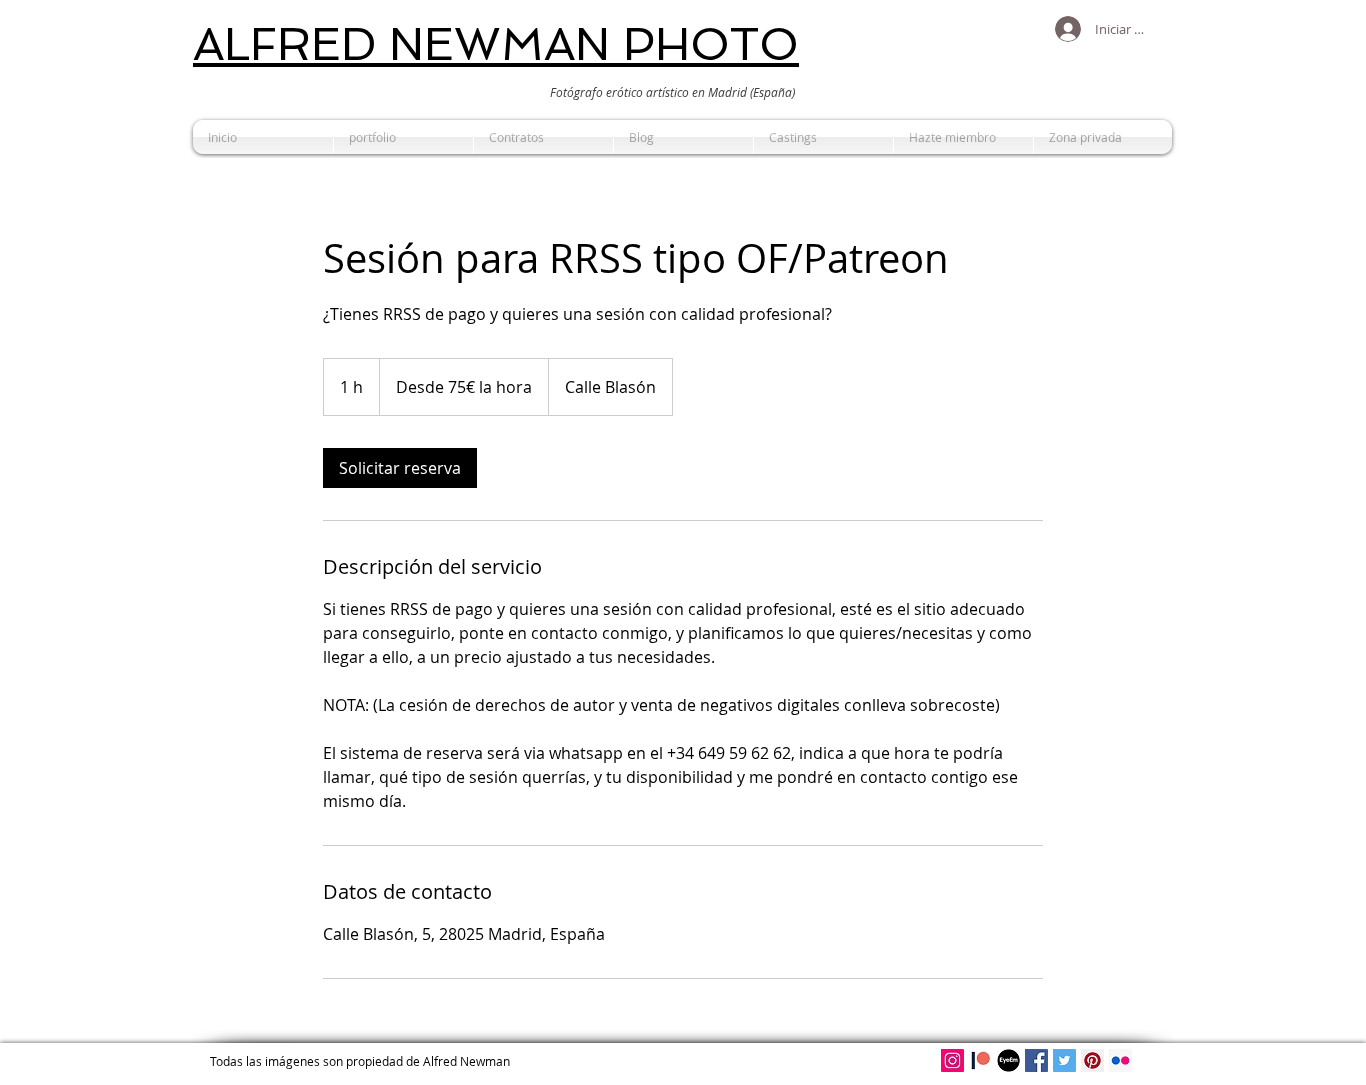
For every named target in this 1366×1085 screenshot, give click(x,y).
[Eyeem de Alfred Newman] (1008, 1060)
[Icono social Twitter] (1064, 1060)
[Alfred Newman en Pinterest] (1092, 1060)
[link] (400, 468)
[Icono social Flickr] (1120, 1060)
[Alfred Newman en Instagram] (952, 1060)
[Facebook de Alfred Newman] (1036, 1060)
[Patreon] (980, 1060)
